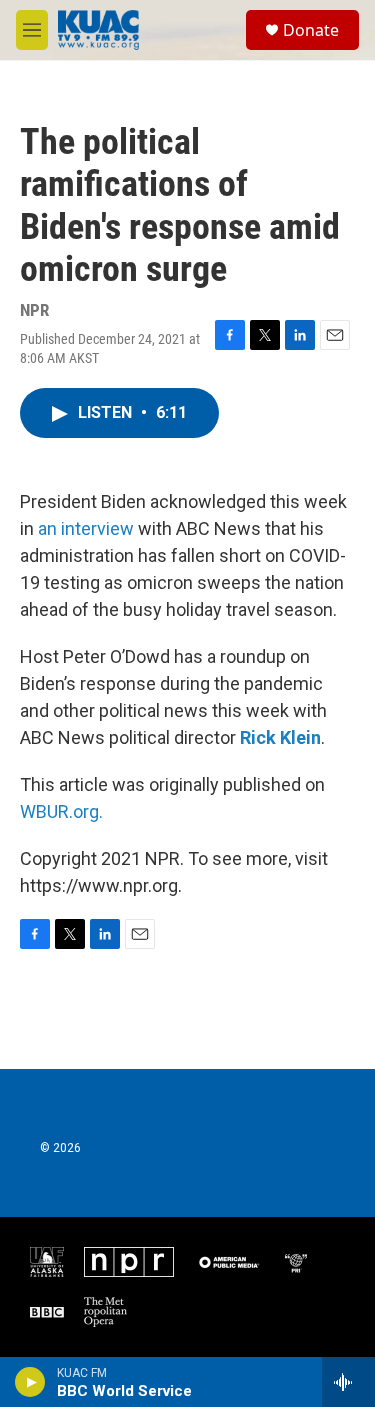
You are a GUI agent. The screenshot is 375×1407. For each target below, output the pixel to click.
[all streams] (348, 1382)
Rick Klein (280, 737)
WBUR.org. (61, 811)
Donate (311, 30)
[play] (30, 1382)
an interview (86, 528)
